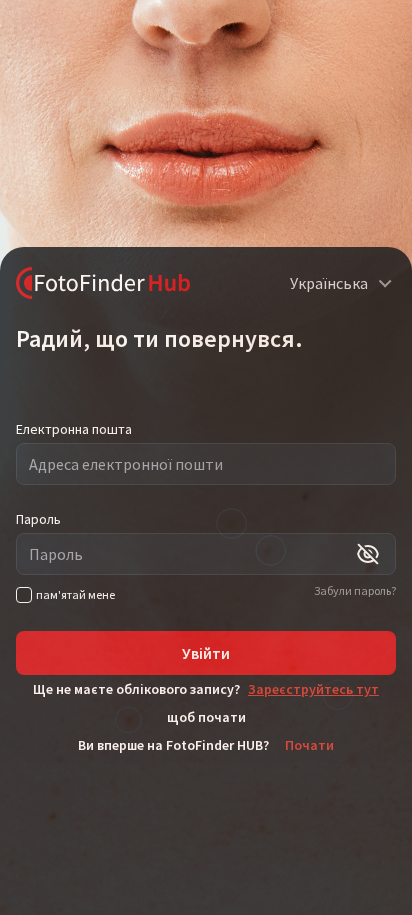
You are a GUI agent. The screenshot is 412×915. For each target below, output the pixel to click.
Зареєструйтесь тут (313, 689)
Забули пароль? (355, 590)
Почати (309, 745)
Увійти (206, 653)
